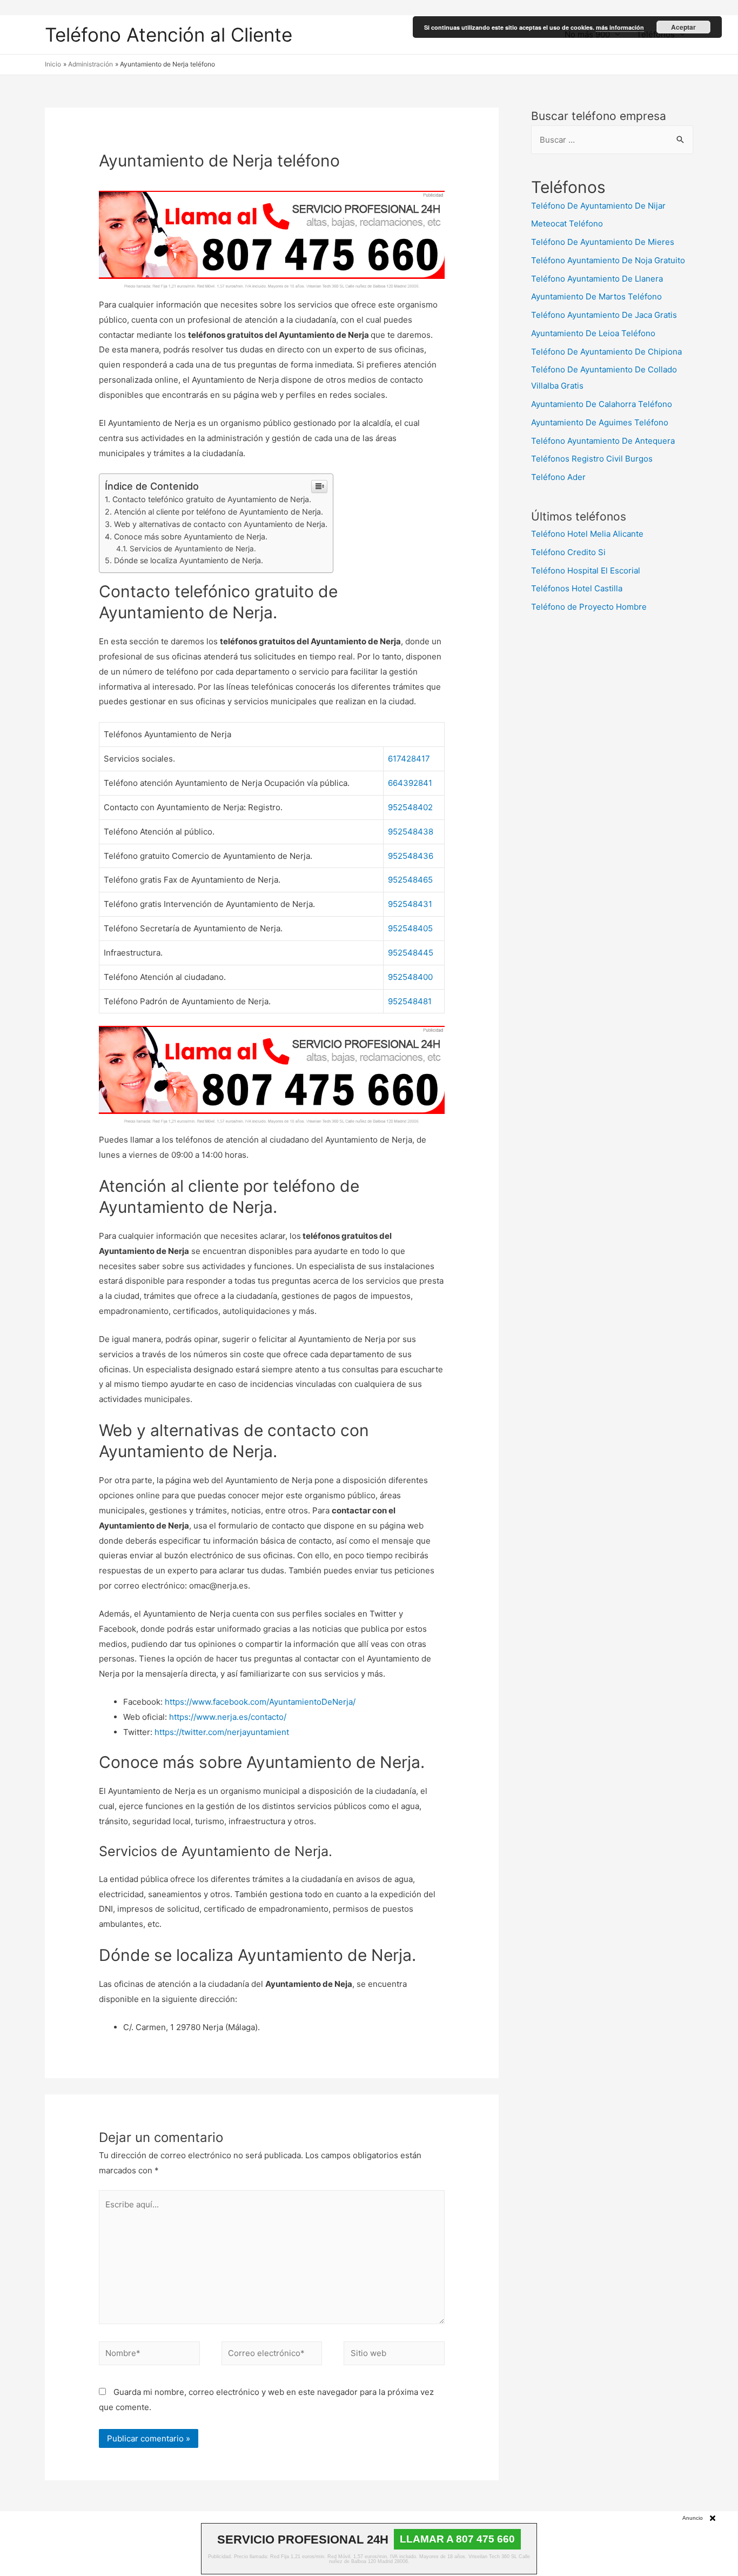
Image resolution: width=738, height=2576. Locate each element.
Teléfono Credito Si (568, 552)
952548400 (410, 977)
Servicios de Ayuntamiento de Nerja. (193, 549)
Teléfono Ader (558, 477)
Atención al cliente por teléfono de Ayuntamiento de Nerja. (219, 512)
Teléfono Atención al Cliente (169, 35)
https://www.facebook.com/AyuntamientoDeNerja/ (260, 1702)
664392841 (410, 783)
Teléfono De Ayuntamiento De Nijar (598, 206)
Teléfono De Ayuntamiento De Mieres (603, 242)
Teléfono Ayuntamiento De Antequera (603, 441)
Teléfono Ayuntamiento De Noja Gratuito (608, 260)
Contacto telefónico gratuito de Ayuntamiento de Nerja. (212, 499)
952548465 (410, 880)
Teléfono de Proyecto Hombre (589, 607)
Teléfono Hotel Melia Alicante (587, 534)
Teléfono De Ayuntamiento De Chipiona (606, 352)
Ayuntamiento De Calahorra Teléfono (602, 404)
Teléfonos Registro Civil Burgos (592, 459)
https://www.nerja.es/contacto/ (228, 1717)
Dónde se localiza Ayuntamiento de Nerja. (189, 560)
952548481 (410, 1001)
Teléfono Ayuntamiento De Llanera (597, 279)
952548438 (411, 832)
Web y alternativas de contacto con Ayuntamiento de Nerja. (221, 524)
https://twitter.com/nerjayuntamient (222, 1732)
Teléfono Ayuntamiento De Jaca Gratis (604, 315)
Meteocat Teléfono (567, 223)
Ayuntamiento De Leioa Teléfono (593, 333)
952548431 (410, 904)
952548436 (411, 856)
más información (620, 27)
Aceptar (683, 27)
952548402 (410, 807)
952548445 (411, 953)
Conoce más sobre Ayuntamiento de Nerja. (191, 536)
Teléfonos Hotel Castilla (577, 588)
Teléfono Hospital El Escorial (586, 570)
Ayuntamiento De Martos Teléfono (596, 296)
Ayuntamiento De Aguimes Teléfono (600, 422)
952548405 (410, 928)
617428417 (409, 759)
